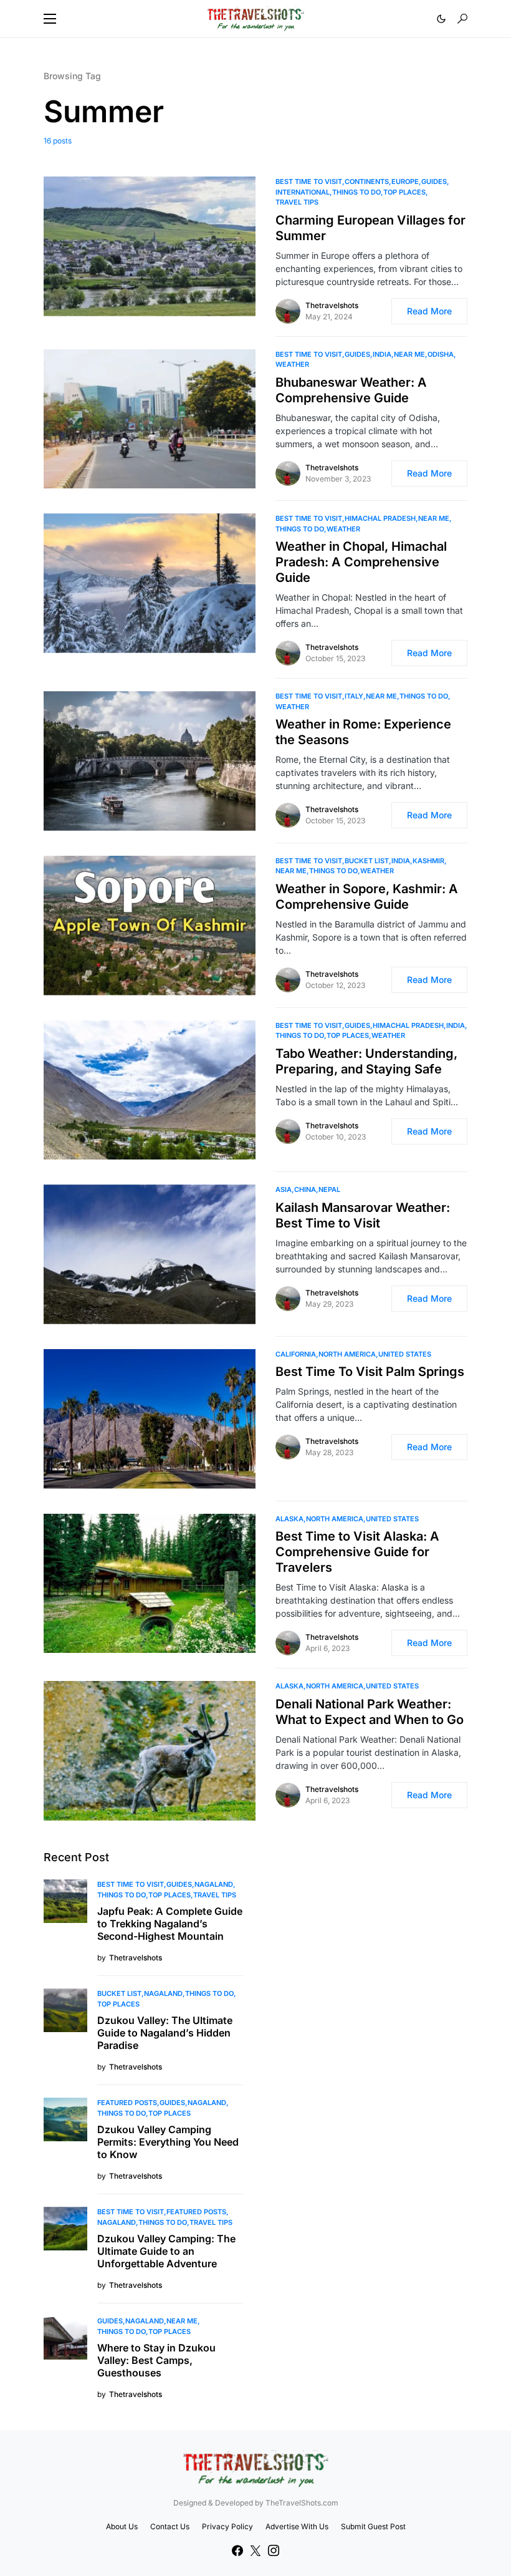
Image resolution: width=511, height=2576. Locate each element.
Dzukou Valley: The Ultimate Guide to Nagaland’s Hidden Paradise (165, 2033)
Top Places (404, 192)
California (296, 1354)
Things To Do (356, 192)
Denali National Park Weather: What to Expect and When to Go (370, 1712)
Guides (434, 182)
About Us (122, 2526)
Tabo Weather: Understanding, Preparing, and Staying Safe (366, 1061)
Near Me (409, 354)
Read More (429, 311)
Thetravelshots (332, 305)
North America (347, 1354)
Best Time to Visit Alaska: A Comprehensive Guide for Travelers (357, 1552)
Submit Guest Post (373, 2526)
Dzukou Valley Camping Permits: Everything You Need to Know (168, 2142)
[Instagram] (274, 2550)
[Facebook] (237, 2550)
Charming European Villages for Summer (370, 228)
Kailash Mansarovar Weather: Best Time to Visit (363, 1215)
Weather (292, 364)
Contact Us (170, 2526)
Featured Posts (127, 2103)
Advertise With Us (297, 2526)
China (305, 1189)
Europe (405, 182)
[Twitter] (255, 2550)
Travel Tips (297, 202)
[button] (50, 19)
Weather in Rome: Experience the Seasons (363, 732)
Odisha (441, 354)
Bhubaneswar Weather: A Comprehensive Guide (351, 390)
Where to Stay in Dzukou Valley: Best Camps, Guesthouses (156, 2360)
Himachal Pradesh (380, 518)
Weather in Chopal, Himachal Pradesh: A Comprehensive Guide (361, 562)
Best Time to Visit (309, 182)
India (382, 354)
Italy (354, 696)
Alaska (289, 1519)
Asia (284, 1189)
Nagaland (214, 1884)
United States (405, 1354)
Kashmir (428, 861)
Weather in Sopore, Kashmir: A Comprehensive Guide (367, 897)
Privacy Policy (227, 2526)
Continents (367, 182)
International (303, 192)
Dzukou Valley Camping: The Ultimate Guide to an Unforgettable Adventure (166, 2251)
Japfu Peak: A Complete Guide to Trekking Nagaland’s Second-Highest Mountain (170, 1924)
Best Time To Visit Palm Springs (370, 1372)
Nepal (329, 1189)
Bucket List (367, 861)
